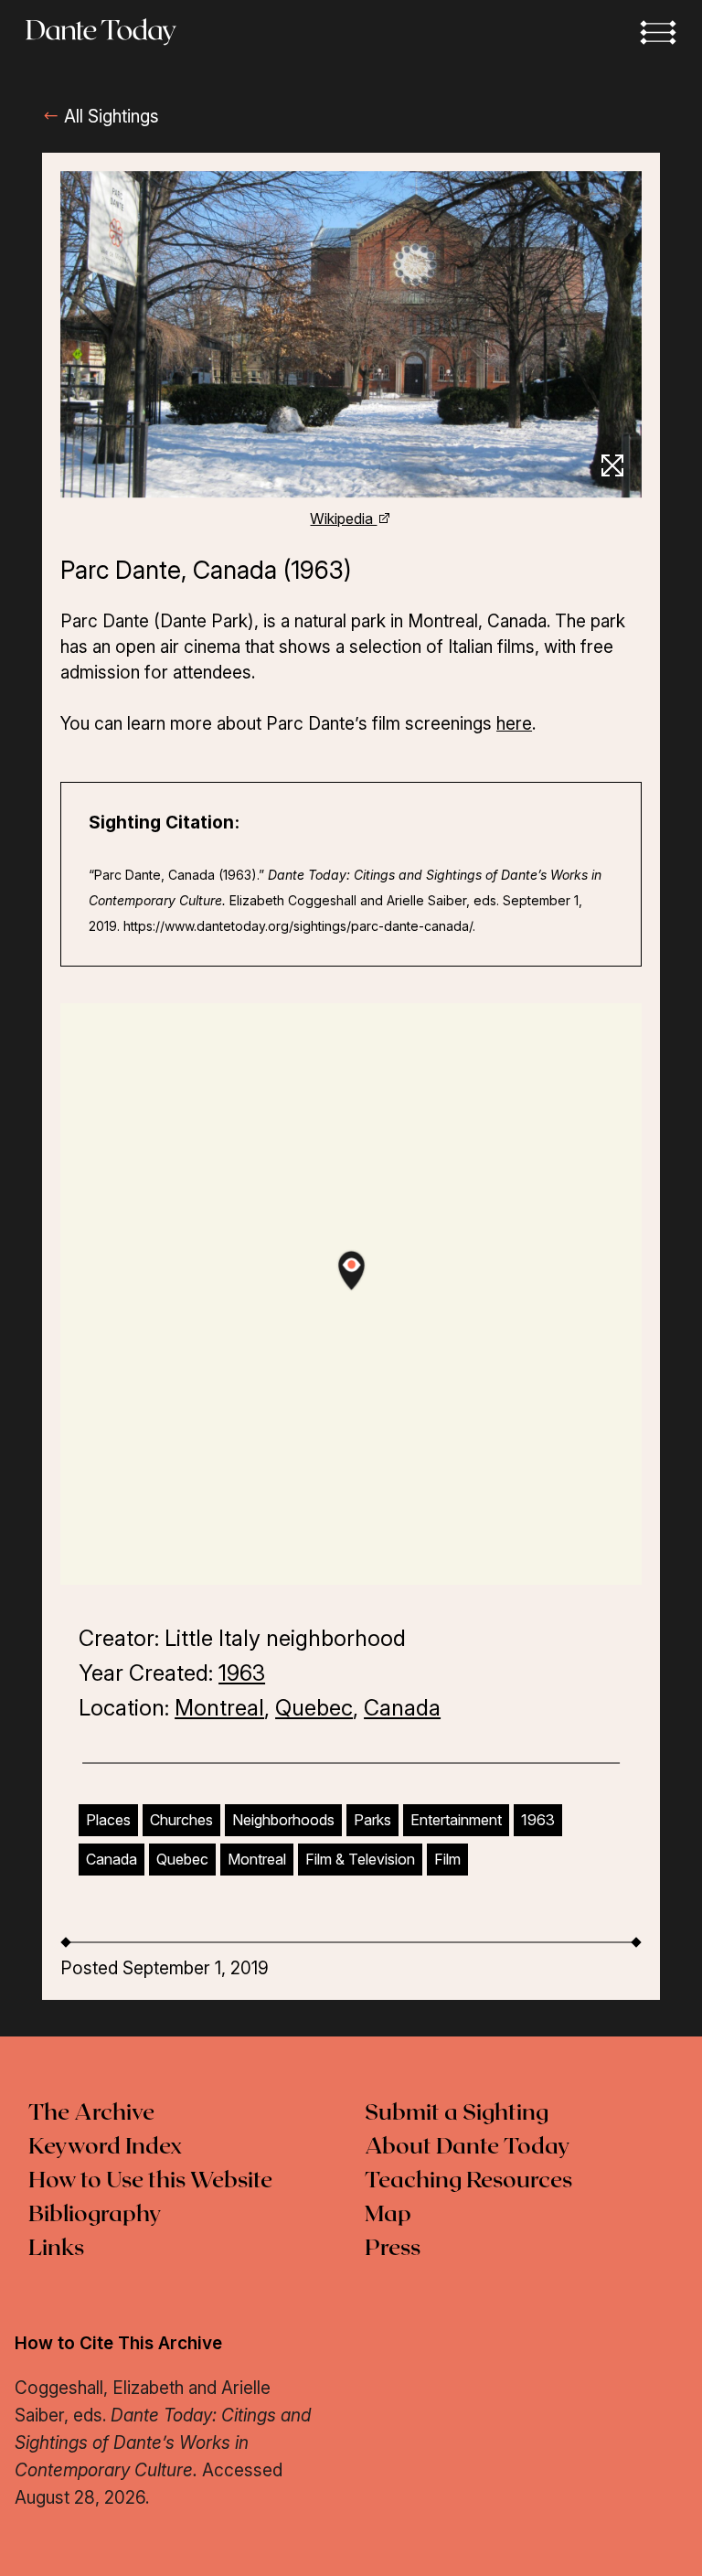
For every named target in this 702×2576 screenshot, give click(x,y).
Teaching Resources (468, 2181)
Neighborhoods (283, 1820)
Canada (402, 1708)
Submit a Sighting (457, 2113)
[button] (658, 32)
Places (108, 1820)
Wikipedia (343, 518)
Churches (181, 1820)
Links (56, 2249)
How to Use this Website (150, 2181)
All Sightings (109, 117)
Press (393, 2249)
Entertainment (456, 1820)
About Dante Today (468, 2147)
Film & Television (360, 1859)
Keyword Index (105, 2147)
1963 (242, 1673)
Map (388, 2215)
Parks (372, 1820)
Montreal (219, 1708)
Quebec (314, 1708)
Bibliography (95, 2215)
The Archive (91, 2113)
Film (447, 1859)
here (514, 724)
